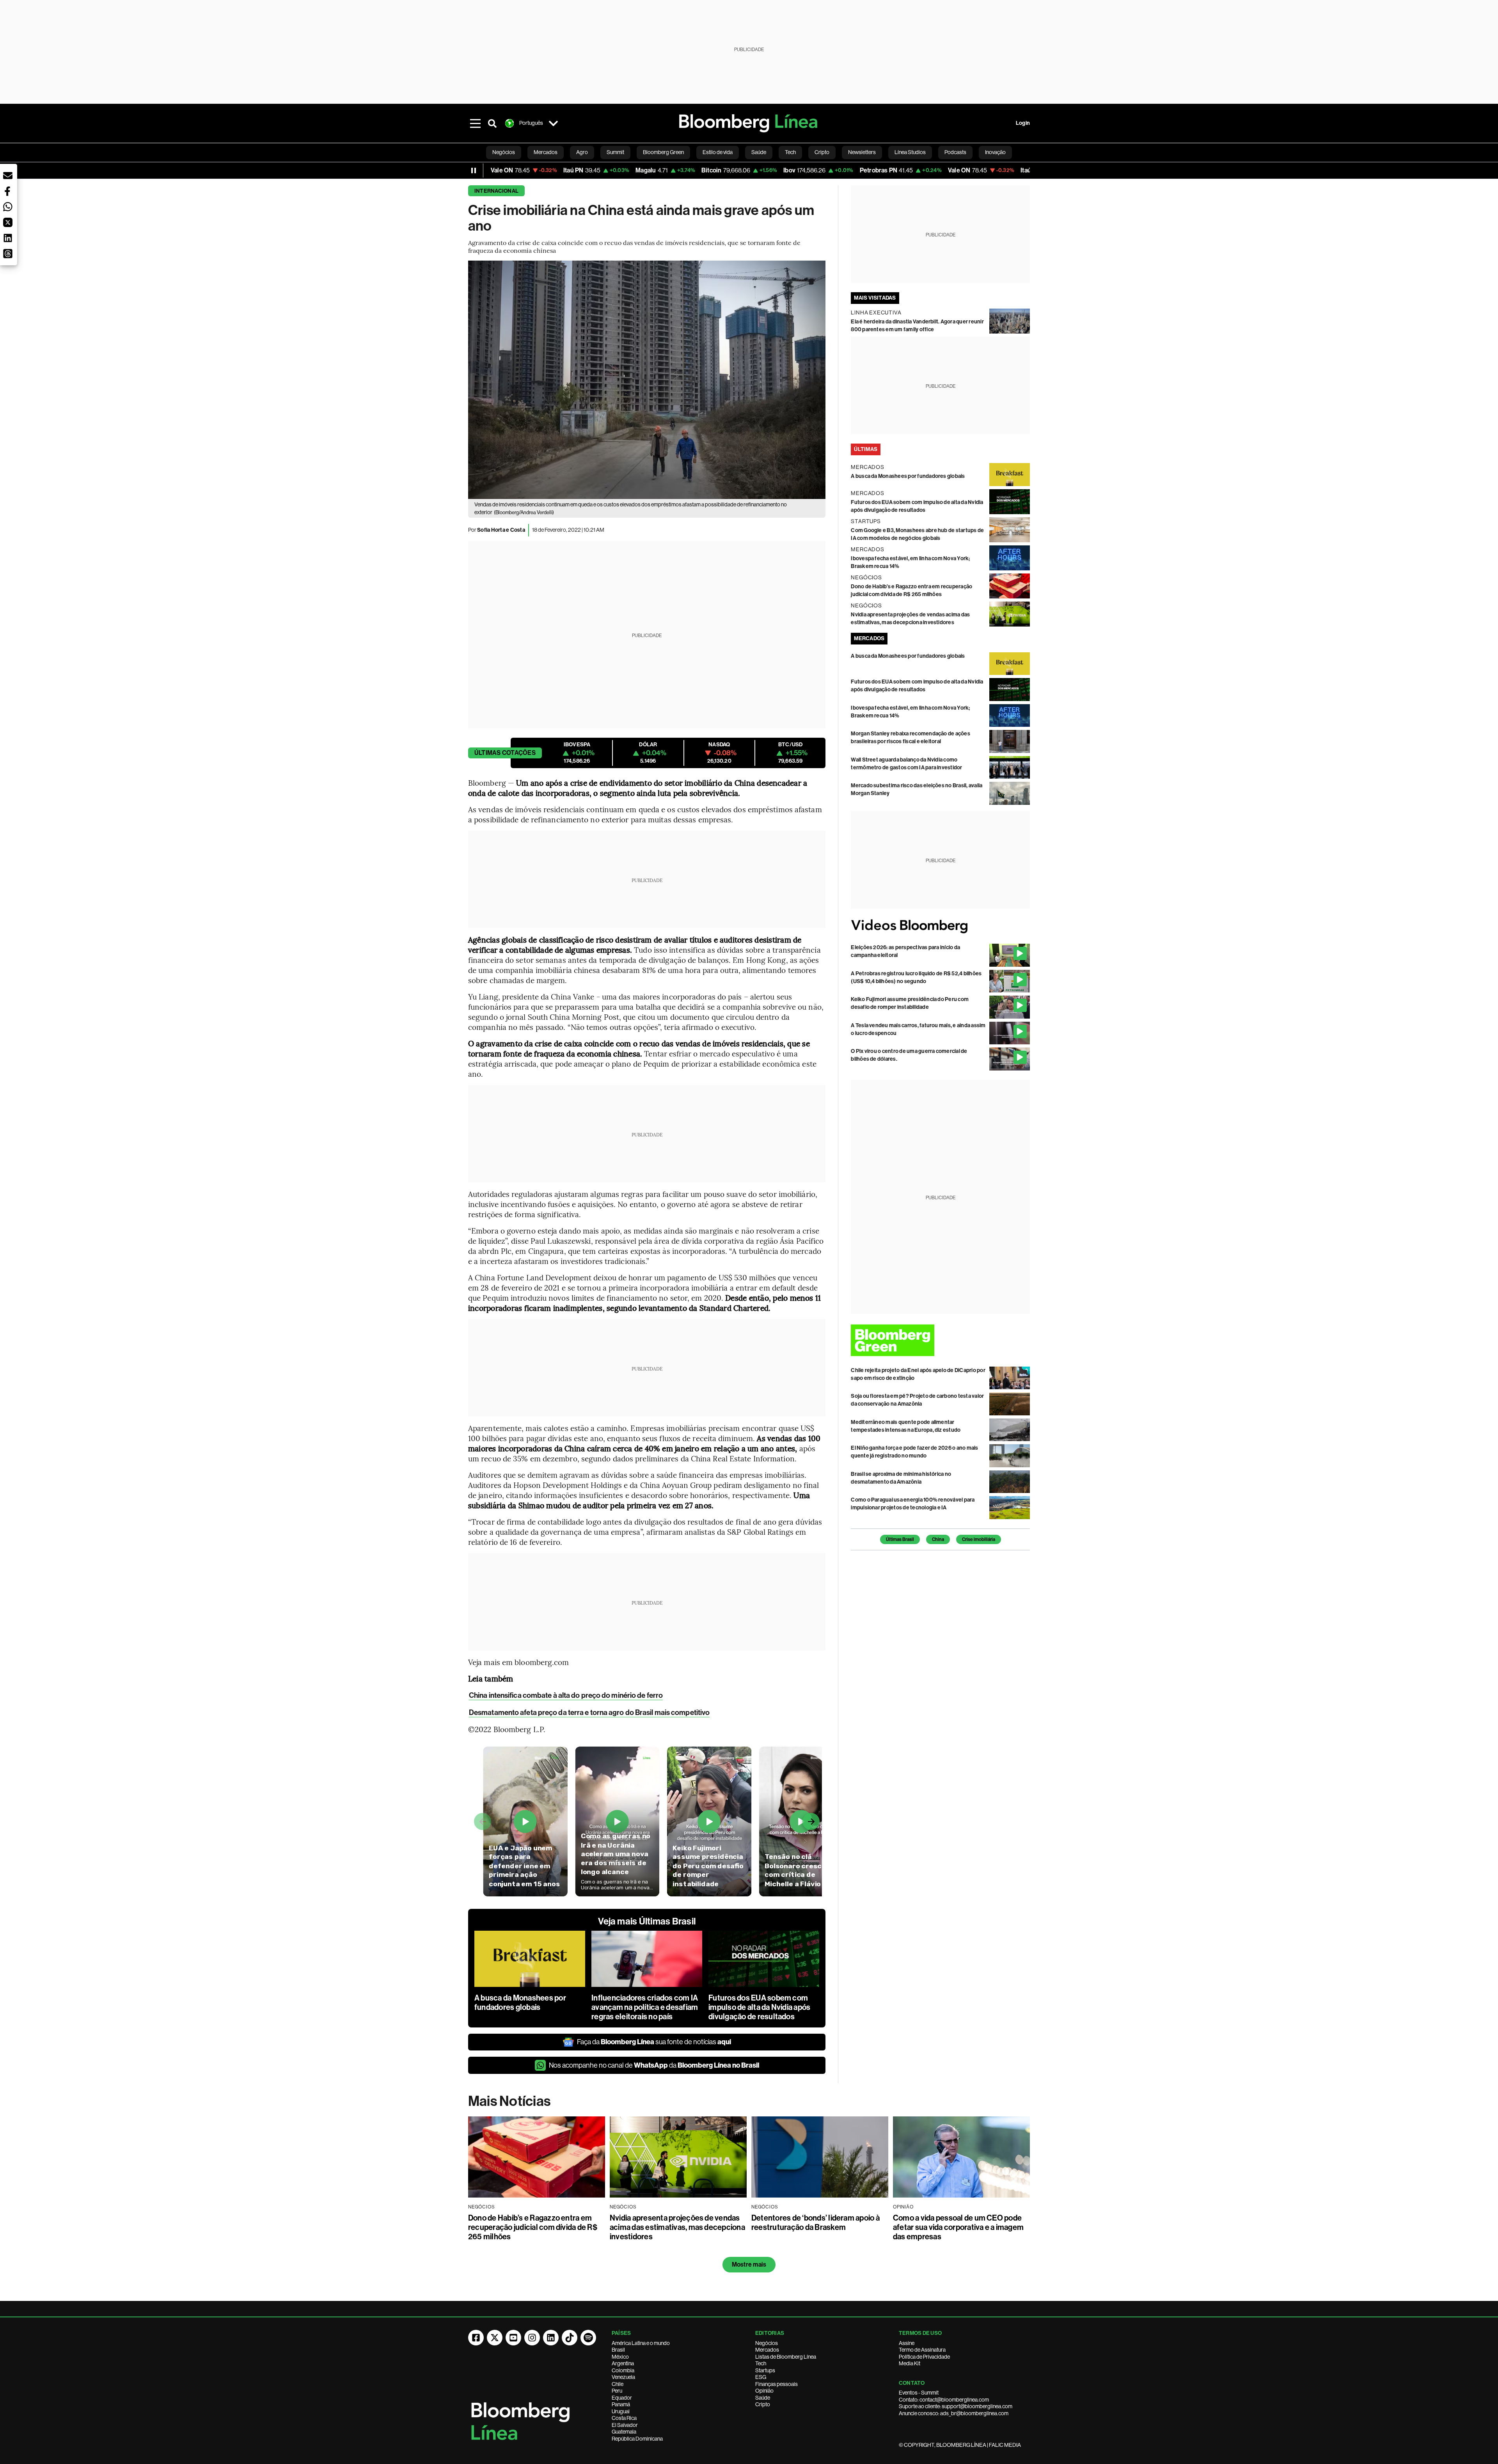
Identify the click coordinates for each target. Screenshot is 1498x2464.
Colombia (623, 2370)
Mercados (767, 2350)
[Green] (940, 1340)
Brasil (618, 2350)
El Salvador (625, 2425)
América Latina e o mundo (641, 2343)
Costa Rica (624, 2418)
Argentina (623, 2363)
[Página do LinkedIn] (551, 2338)
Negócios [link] (504, 152)
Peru (617, 2391)
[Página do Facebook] (476, 2338)
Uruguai (621, 2411)
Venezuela (623, 2377)
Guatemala (624, 2432)
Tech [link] (790, 152)
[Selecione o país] (553, 123)
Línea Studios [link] (910, 152)
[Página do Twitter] (495, 2338)
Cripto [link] (822, 152)
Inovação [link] (995, 152)
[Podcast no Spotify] (588, 2338)
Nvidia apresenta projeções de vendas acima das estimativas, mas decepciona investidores (677, 2227)
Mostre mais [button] (749, 2264)
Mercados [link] (546, 152)
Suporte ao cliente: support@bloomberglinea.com (956, 2406)
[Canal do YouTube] (513, 2338)
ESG (761, 2377)
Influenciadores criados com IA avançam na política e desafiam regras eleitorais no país (645, 2007)
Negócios (767, 2343)
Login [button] (1023, 123)
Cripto (763, 2404)
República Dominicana (637, 2439)
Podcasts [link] (955, 152)
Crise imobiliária (979, 1539)
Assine (907, 2343)
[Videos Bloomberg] (940, 926)
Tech (761, 2363)
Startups (765, 2370)
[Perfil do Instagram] (532, 2338)
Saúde (763, 2398)
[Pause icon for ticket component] (474, 170)
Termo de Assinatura (922, 2350)
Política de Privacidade (924, 2357)
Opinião (764, 2391)
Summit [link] (615, 152)
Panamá (621, 2404)
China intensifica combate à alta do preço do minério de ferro (566, 1695)
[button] (8, 176)
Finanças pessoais (777, 2384)
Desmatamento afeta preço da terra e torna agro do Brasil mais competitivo (589, 1712)
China (938, 1539)
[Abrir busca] (492, 123)
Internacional (496, 191)
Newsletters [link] (862, 152)
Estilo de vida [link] (718, 152)
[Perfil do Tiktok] (570, 2338)
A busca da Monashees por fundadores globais (520, 2002)
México (620, 2357)
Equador (622, 2398)
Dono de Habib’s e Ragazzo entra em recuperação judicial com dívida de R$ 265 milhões (533, 2227)
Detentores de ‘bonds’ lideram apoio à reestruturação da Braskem (816, 2223)
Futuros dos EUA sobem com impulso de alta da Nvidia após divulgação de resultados (759, 2007)
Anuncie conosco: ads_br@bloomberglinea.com (954, 2413)
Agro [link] (582, 152)
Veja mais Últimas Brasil (647, 1921)
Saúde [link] (759, 152)
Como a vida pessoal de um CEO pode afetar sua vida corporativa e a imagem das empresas (958, 2227)
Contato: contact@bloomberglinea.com (944, 2400)
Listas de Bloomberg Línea (786, 2357)
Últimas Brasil (900, 1539)
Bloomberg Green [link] (663, 152)
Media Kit (910, 2363)
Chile (618, 2384)
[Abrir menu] (475, 123)
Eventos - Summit (919, 2393)
